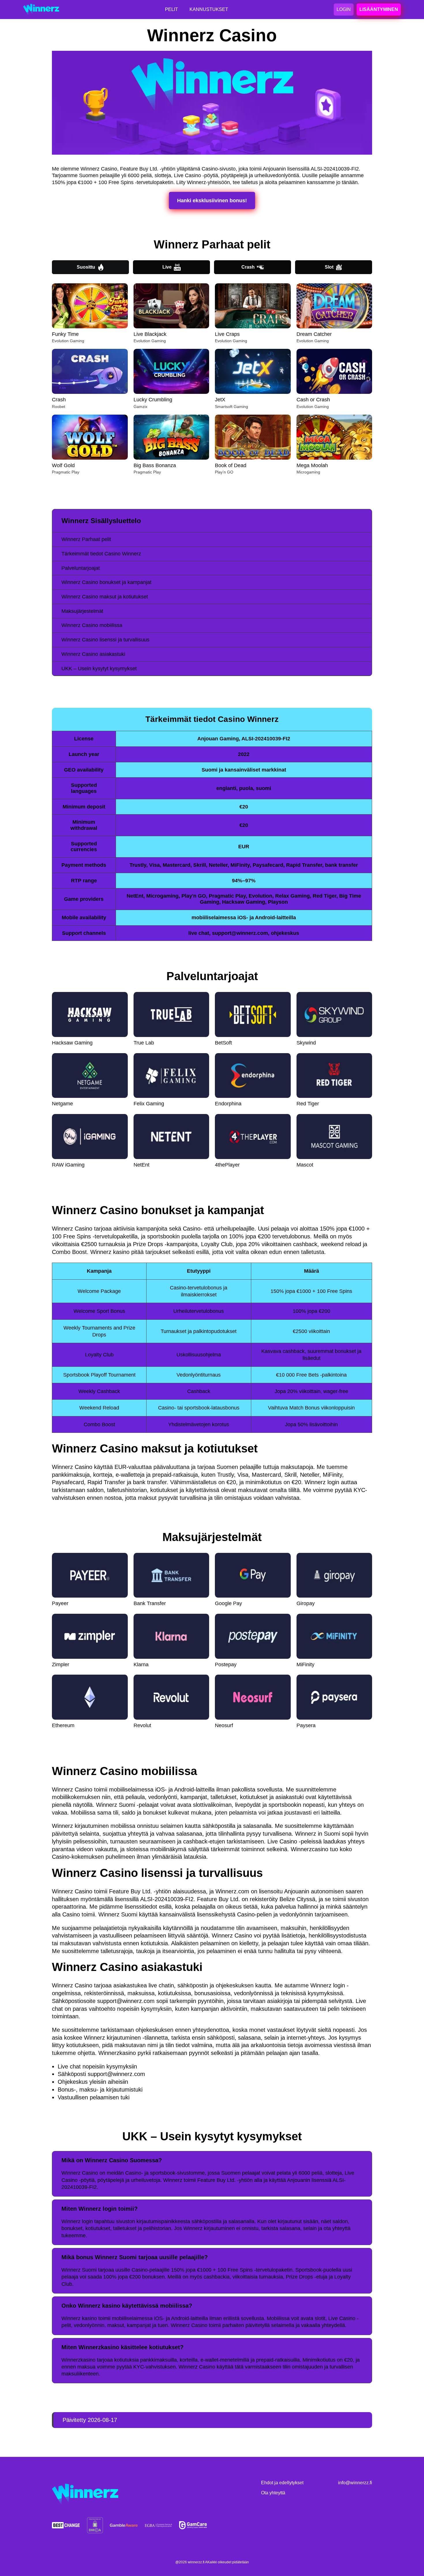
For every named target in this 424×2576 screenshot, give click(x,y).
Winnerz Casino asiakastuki (93, 654)
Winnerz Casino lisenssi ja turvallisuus (105, 640)
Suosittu (86, 267)
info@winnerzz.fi (355, 2483)
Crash (248, 267)
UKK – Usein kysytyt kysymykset (99, 669)
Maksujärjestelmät (82, 611)
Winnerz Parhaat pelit (86, 539)
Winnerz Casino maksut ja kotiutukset (105, 597)
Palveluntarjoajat (81, 568)
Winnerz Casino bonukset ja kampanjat (106, 582)
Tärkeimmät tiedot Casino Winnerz (101, 554)
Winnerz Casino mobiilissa (92, 625)
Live (167, 267)
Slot (329, 267)
